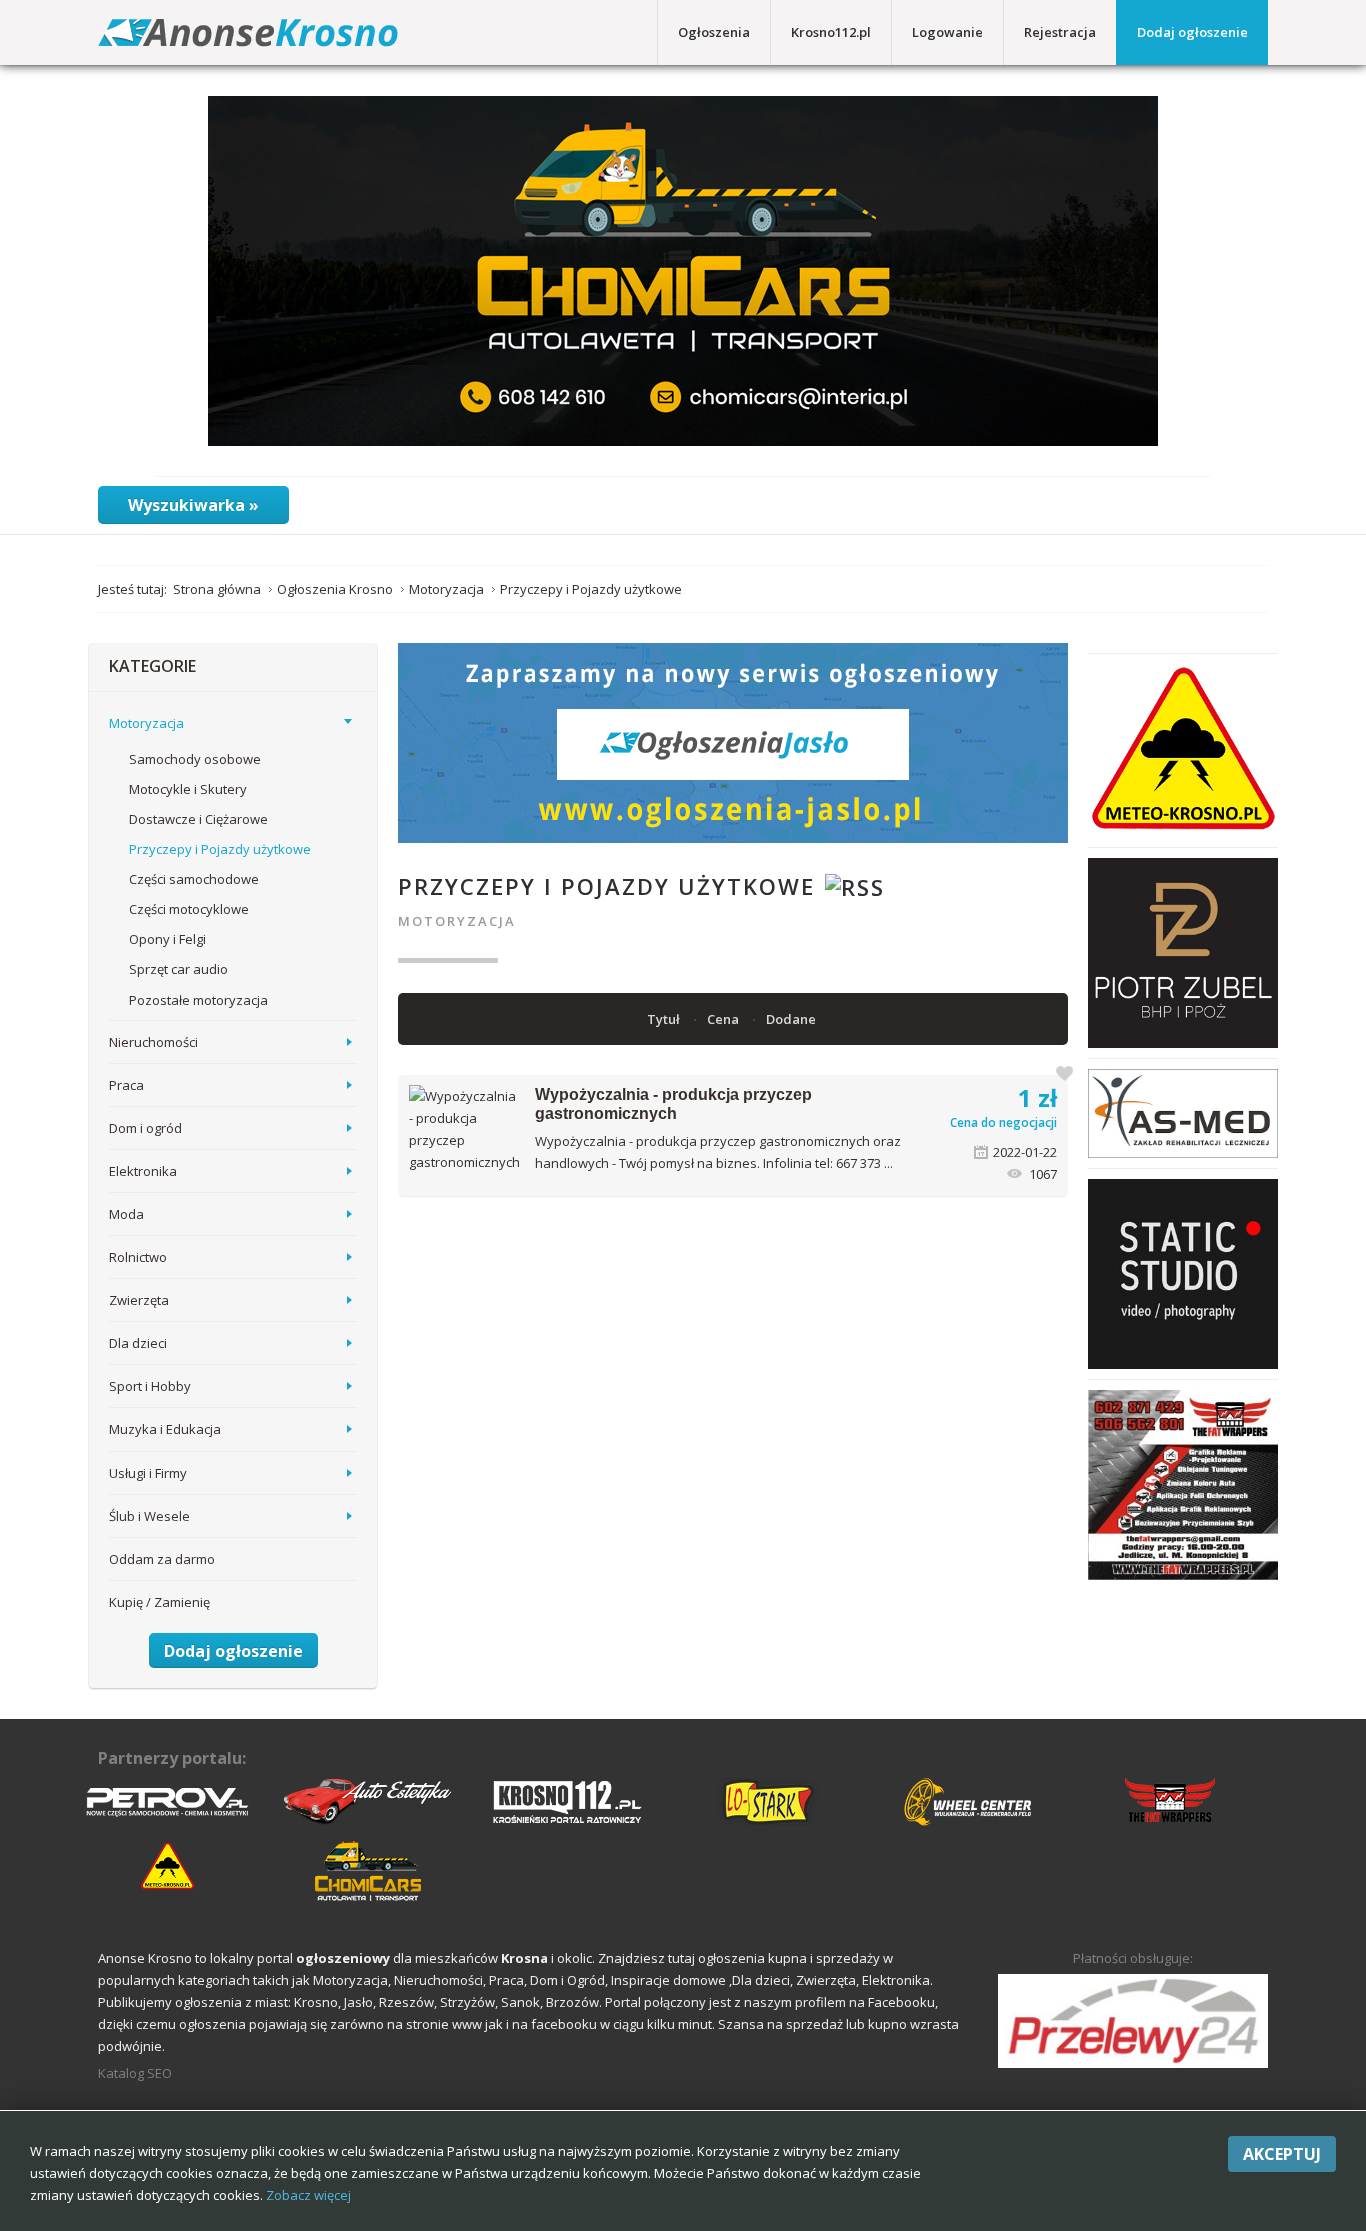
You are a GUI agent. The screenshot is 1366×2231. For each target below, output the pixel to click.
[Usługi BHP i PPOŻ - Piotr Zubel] (1183, 953)
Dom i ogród (145, 1128)
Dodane (792, 1019)
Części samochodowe (194, 879)
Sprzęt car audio (178, 969)
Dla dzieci (138, 1343)
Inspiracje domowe (668, 1980)
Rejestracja (1060, 32)
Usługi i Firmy (148, 1473)
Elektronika (143, 1171)
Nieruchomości (153, 1042)
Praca (126, 1085)
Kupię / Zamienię (159, 1602)
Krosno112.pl (831, 32)
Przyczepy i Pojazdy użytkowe (220, 849)
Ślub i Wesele (149, 1516)
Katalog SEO (135, 2073)
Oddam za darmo (162, 1559)
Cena (724, 1019)
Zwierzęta (139, 1300)
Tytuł (665, 1019)
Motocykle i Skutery (188, 789)
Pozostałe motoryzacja (198, 1000)
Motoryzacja (457, 921)
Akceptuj (1282, 2154)
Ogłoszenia (714, 32)
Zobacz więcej (308, 2195)
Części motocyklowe (189, 909)
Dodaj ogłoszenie (1192, 32)
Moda (126, 1214)
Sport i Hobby (150, 1386)
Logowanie (947, 32)
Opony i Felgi (167, 939)
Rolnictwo (138, 1257)
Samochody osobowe (195, 759)
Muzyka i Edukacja (165, 1429)
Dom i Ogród (567, 1980)
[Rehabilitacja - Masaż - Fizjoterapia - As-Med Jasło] (1183, 1112)
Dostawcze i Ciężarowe (198, 819)
